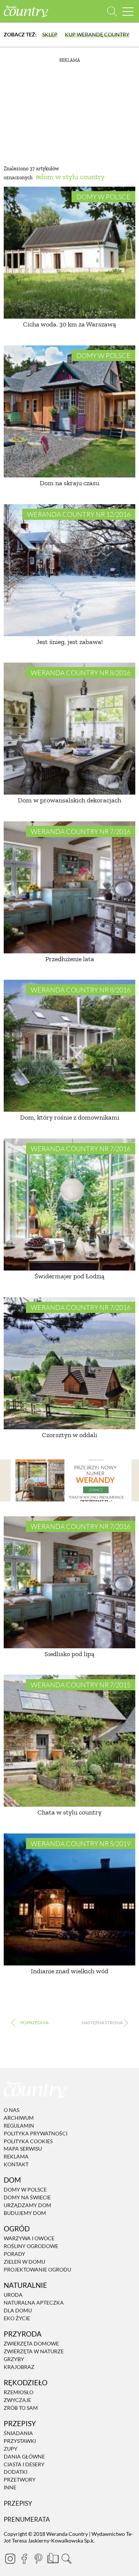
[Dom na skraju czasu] (69, 411)
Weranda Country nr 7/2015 (81, 1685)
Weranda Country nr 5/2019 (81, 1844)
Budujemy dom (25, 2213)
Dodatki (16, 2472)
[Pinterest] (38, 2559)
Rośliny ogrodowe (31, 2246)
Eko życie (17, 2318)
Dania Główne (24, 2456)
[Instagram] (10, 2559)
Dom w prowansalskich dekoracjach (69, 800)
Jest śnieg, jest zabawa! (69, 642)
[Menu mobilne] (128, 11)
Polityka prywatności (36, 2133)
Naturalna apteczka (34, 2303)
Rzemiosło (19, 2392)
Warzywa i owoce (29, 2239)
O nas (11, 2110)
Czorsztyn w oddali (69, 1435)
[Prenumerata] (52, 2557)
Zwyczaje (17, 2400)
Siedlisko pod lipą (69, 1654)
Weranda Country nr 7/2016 (81, 831)
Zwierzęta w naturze (34, 2351)
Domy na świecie (27, 2197)
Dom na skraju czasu (69, 483)
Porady (14, 2254)
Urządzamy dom (27, 2205)
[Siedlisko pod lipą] (69, 1582)
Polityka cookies (28, 2141)
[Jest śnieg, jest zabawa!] (69, 570)
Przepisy (18, 2503)
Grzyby (14, 2359)
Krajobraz (19, 2367)
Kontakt (16, 2164)
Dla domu (18, 2310)
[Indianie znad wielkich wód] (69, 1899)
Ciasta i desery (24, 2464)
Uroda (13, 2295)
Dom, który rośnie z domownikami (70, 1117)
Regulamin (19, 2126)
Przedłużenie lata (70, 959)
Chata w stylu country (69, 1812)
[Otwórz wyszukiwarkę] (112, 11)
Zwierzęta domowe (31, 2343)
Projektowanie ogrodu (37, 2269)
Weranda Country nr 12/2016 (79, 514)
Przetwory (20, 2480)
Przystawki (20, 2441)
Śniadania (18, 2433)
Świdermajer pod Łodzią (69, 1276)
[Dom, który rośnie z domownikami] (69, 1046)
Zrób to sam (21, 2408)
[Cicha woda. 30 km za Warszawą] (69, 253)
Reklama (16, 2156)
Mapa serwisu (23, 2149)
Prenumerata (27, 2519)
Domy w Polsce (103, 197)
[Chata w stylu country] (69, 1741)
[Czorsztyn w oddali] (69, 1363)
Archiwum (19, 2118)
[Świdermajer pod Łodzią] (69, 1205)
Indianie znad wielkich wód (69, 1971)
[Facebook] (24, 2559)
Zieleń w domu (24, 2262)
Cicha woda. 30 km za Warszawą (69, 324)
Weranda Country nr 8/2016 (81, 673)
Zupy (11, 2449)
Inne (10, 2487)
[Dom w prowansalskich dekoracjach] (69, 729)
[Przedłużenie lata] (69, 887)
